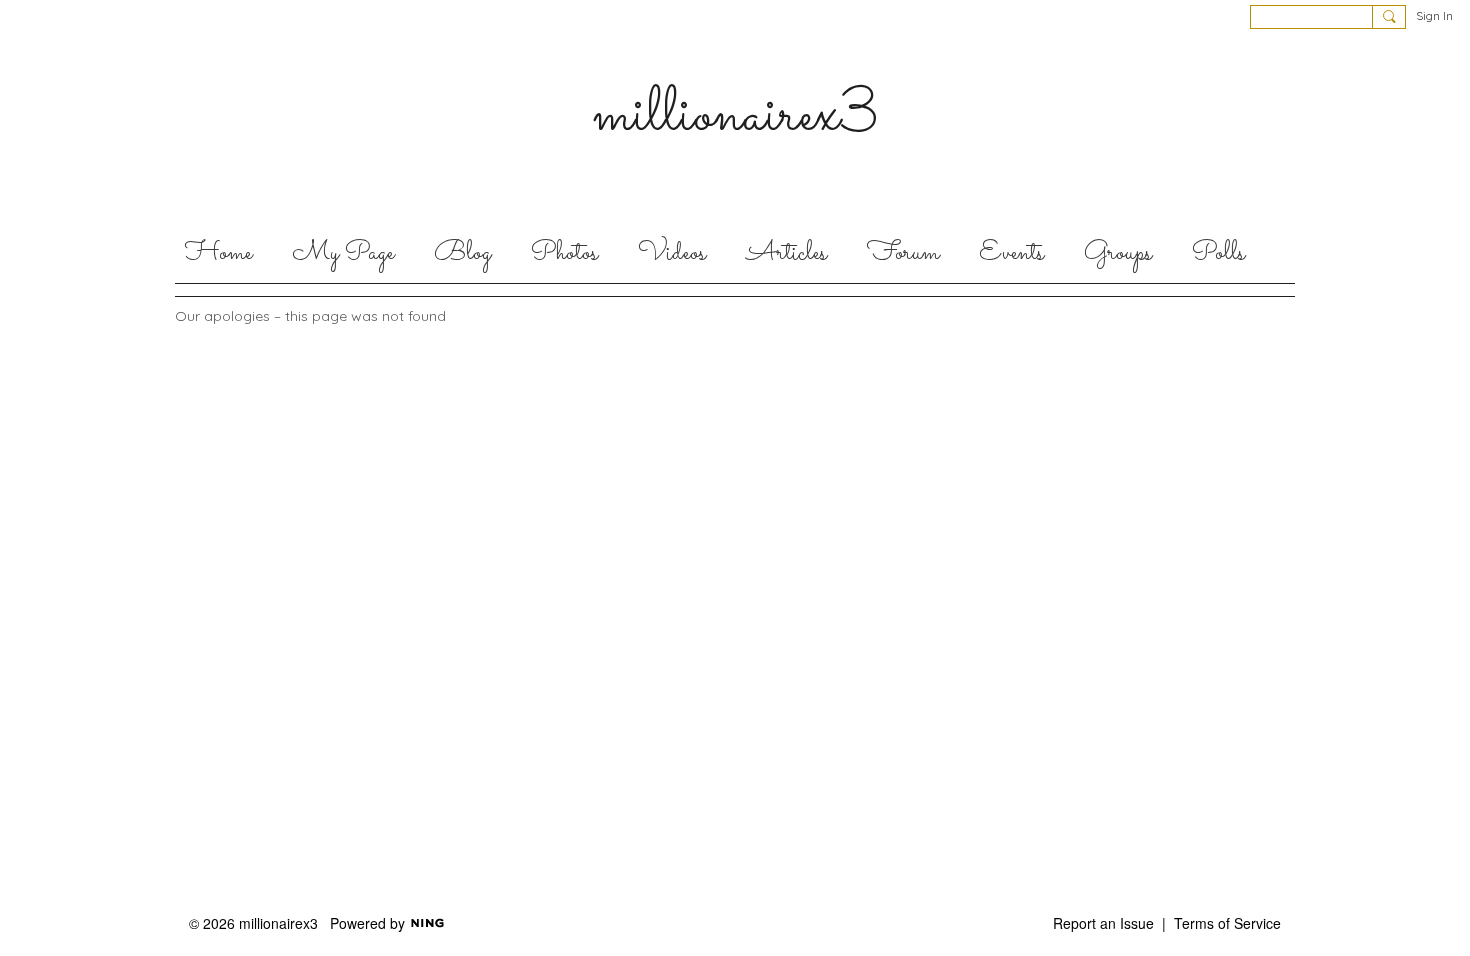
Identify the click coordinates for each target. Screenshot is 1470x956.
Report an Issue (1103, 923)
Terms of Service (1227, 923)
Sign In (1434, 15)
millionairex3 (735, 116)
